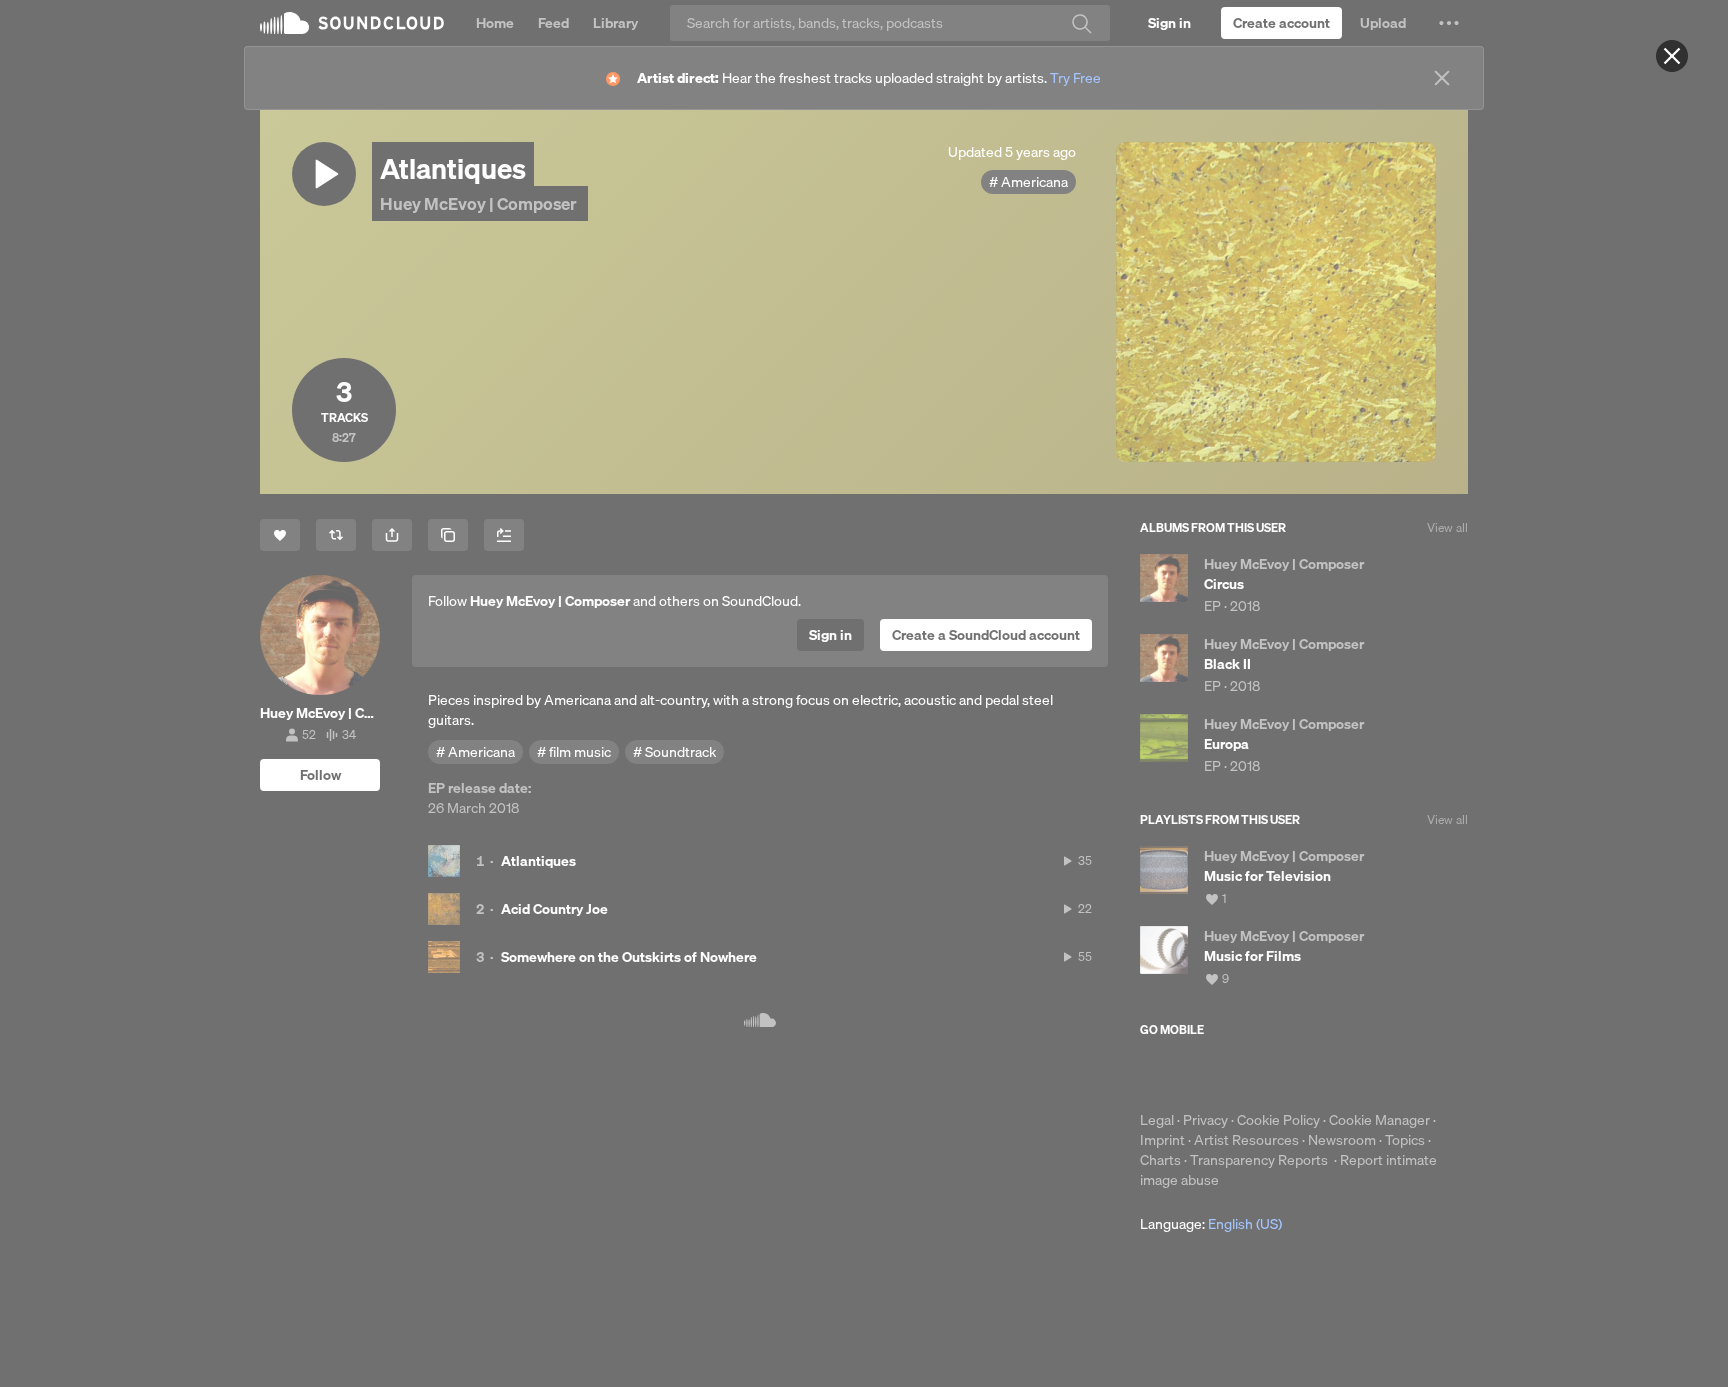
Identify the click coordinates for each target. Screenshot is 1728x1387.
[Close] (1672, 56)
